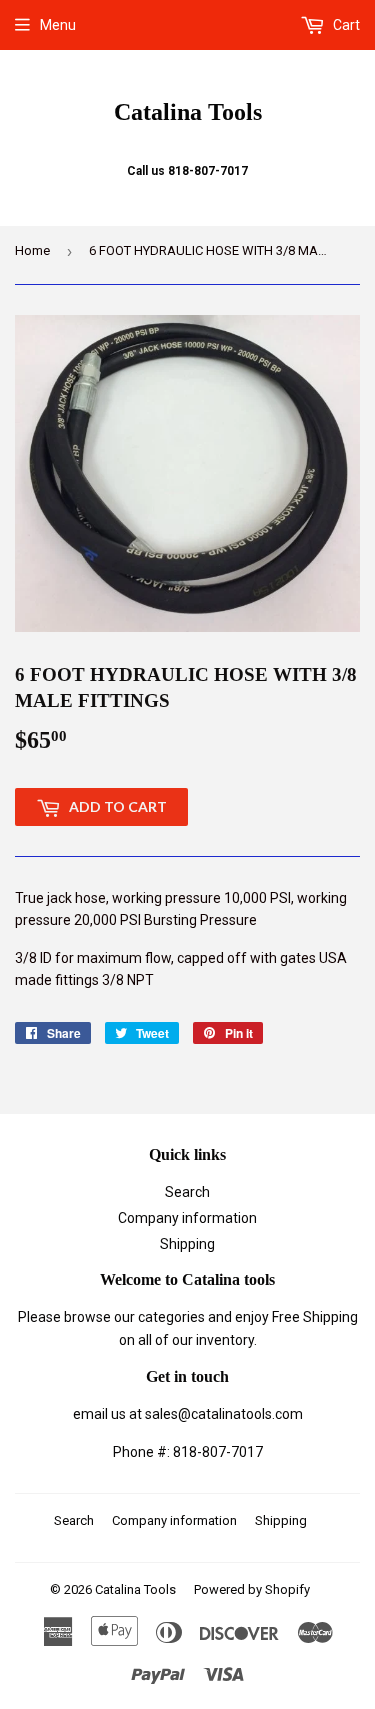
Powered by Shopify (252, 1589)
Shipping (187, 1244)
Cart (345, 25)
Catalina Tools (188, 111)
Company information (187, 1218)
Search (187, 1192)
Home (32, 250)
